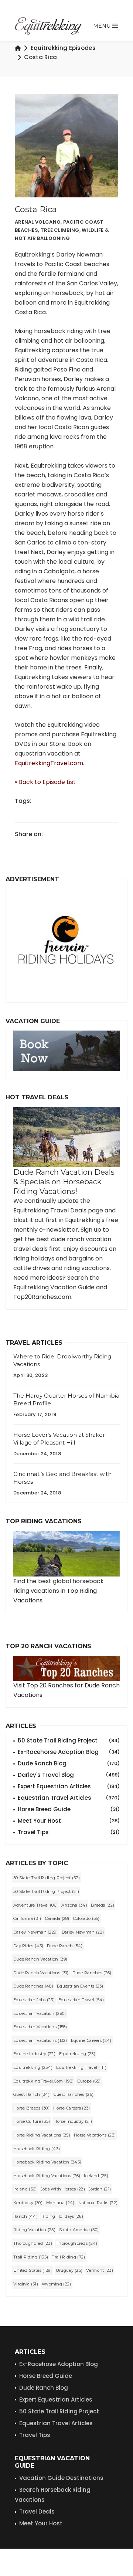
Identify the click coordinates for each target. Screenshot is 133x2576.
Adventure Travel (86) (35, 1905)
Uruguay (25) (69, 2270)
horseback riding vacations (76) (47, 2176)
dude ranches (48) (33, 1986)
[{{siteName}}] (48, 26)
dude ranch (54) (65, 1946)
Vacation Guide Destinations (61, 2478)
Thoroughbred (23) (33, 2243)
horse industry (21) (73, 2121)
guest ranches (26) (74, 2094)
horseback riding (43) (37, 2149)
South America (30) (79, 2230)
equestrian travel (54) (81, 2000)
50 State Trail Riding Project (69, 1740)
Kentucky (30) (28, 2203)
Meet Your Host (69, 1821)
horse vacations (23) (95, 2135)
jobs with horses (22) (63, 2189)
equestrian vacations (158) (40, 2027)
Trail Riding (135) (31, 2257)
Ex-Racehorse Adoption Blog (69, 1752)
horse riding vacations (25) (42, 2135)
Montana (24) (60, 2203)
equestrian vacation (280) (40, 2013)
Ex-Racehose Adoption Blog (59, 2364)
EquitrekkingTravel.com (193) (43, 2081)
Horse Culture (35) (32, 2121)
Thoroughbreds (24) (76, 2243)
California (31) (27, 1918)
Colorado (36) (86, 1918)
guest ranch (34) (32, 2094)
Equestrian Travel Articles (69, 1798)
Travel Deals (37, 2511)
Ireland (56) (25, 2189)
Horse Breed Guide (69, 1809)
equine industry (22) (34, 2054)
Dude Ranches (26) (92, 1973)
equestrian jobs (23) (34, 2000)
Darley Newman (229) (36, 1932)
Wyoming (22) (57, 2284)
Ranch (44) (25, 2216)
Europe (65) (89, 2081)
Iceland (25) (96, 2176)
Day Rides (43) (28, 1946)
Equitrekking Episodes (63, 48)
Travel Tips (69, 1832)
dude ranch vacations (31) (41, 1973)
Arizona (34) (74, 1905)
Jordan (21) (100, 2189)
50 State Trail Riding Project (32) (47, 1878)
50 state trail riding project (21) (46, 1891)
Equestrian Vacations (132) (40, 2040)
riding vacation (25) (34, 2230)
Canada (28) (57, 1918)
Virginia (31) (26, 2284)
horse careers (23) (71, 2108)
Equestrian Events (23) (80, 1986)
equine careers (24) (91, 2040)
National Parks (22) (98, 2203)
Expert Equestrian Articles (69, 1786)
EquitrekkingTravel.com (49, 763)
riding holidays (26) (62, 2216)
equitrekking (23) (77, 2054)
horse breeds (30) (31, 2108)
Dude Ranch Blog (69, 1763)
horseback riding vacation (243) (47, 2162)
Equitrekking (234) (33, 2067)
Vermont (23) (100, 2270)
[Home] (18, 48)
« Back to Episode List (45, 782)
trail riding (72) (68, 2257)
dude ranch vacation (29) (40, 1959)
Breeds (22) (103, 1905)
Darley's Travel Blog (69, 1775)
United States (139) (33, 2270)
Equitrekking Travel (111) (81, 2067)
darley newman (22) (83, 1932)
